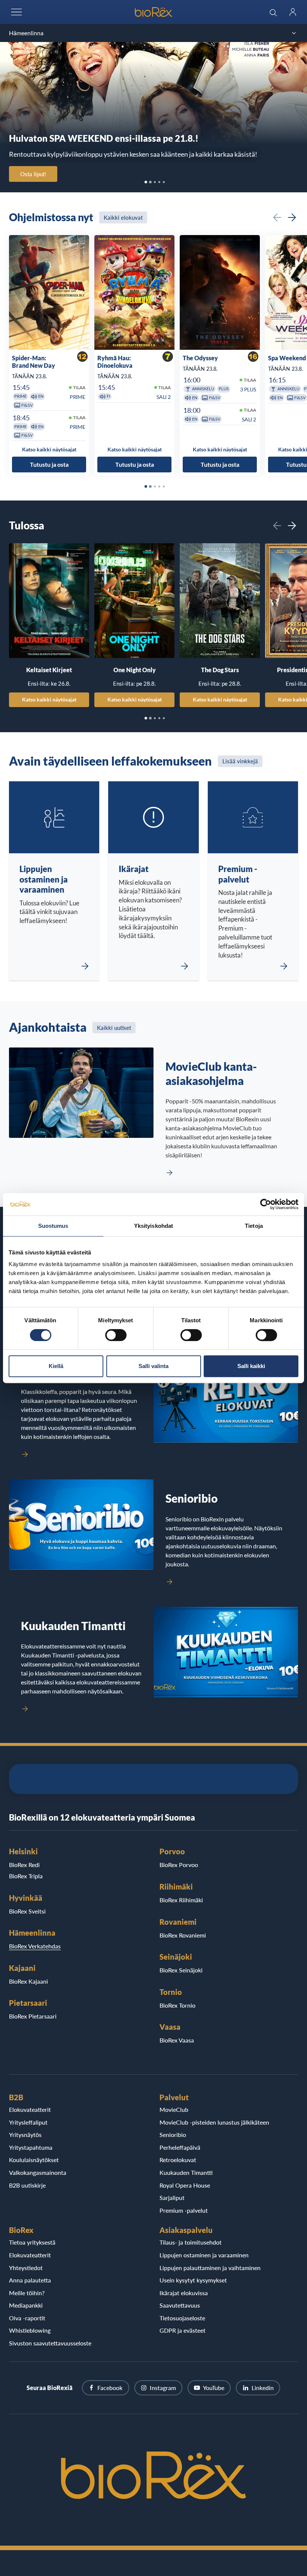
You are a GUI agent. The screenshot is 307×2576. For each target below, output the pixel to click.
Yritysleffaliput (28, 2122)
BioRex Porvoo (179, 1865)
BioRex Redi (24, 1865)
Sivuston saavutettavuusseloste (50, 2343)
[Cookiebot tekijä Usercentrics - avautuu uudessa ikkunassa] (266, 1204)
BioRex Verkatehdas (35, 1946)
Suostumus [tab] (53, 1226)
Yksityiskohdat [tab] (153, 1226)
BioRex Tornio (177, 2005)
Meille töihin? (27, 2293)
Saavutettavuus (180, 2305)
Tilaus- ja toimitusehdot (191, 2242)
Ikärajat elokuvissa (184, 2293)
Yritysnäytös (25, 2135)
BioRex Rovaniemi (183, 1935)
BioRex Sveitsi (27, 1911)
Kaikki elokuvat (123, 217)
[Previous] (277, 217)
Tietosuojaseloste (182, 2318)
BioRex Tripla (26, 1876)
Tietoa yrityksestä (32, 2242)
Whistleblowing (30, 2330)
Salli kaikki (251, 1366)
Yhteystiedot (26, 2268)
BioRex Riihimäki (181, 1900)
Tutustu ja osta (49, 464)
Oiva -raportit (27, 2318)
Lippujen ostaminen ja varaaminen (204, 2255)
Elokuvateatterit (30, 2109)
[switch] (116, 1335)
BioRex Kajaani (28, 1981)
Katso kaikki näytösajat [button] (49, 449)
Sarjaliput (172, 2198)
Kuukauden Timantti (186, 2172)
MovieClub (174, 2109)
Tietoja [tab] (254, 1226)
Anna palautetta (30, 2280)
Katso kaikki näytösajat (49, 699)
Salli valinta (153, 1366)
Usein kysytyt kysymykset (193, 2280)
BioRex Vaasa (177, 2040)
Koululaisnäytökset (34, 2160)
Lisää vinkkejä (240, 761)
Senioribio (173, 2135)
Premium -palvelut (184, 2210)
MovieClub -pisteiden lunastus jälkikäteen (214, 2122)
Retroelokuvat (178, 2160)
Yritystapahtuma (31, 2147)
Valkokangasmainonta (38, 2172)
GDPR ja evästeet (183, 2330)
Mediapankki (26, 2305)
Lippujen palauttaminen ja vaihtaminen (210, 2268)
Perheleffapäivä (180, 2147)
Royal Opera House (185, 2185)
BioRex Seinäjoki (181, 1970)
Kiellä (56, 1366)
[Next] (292, 217)
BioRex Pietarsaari (33, 2016)
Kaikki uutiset (114, 1028)
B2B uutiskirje (27, 2185)
